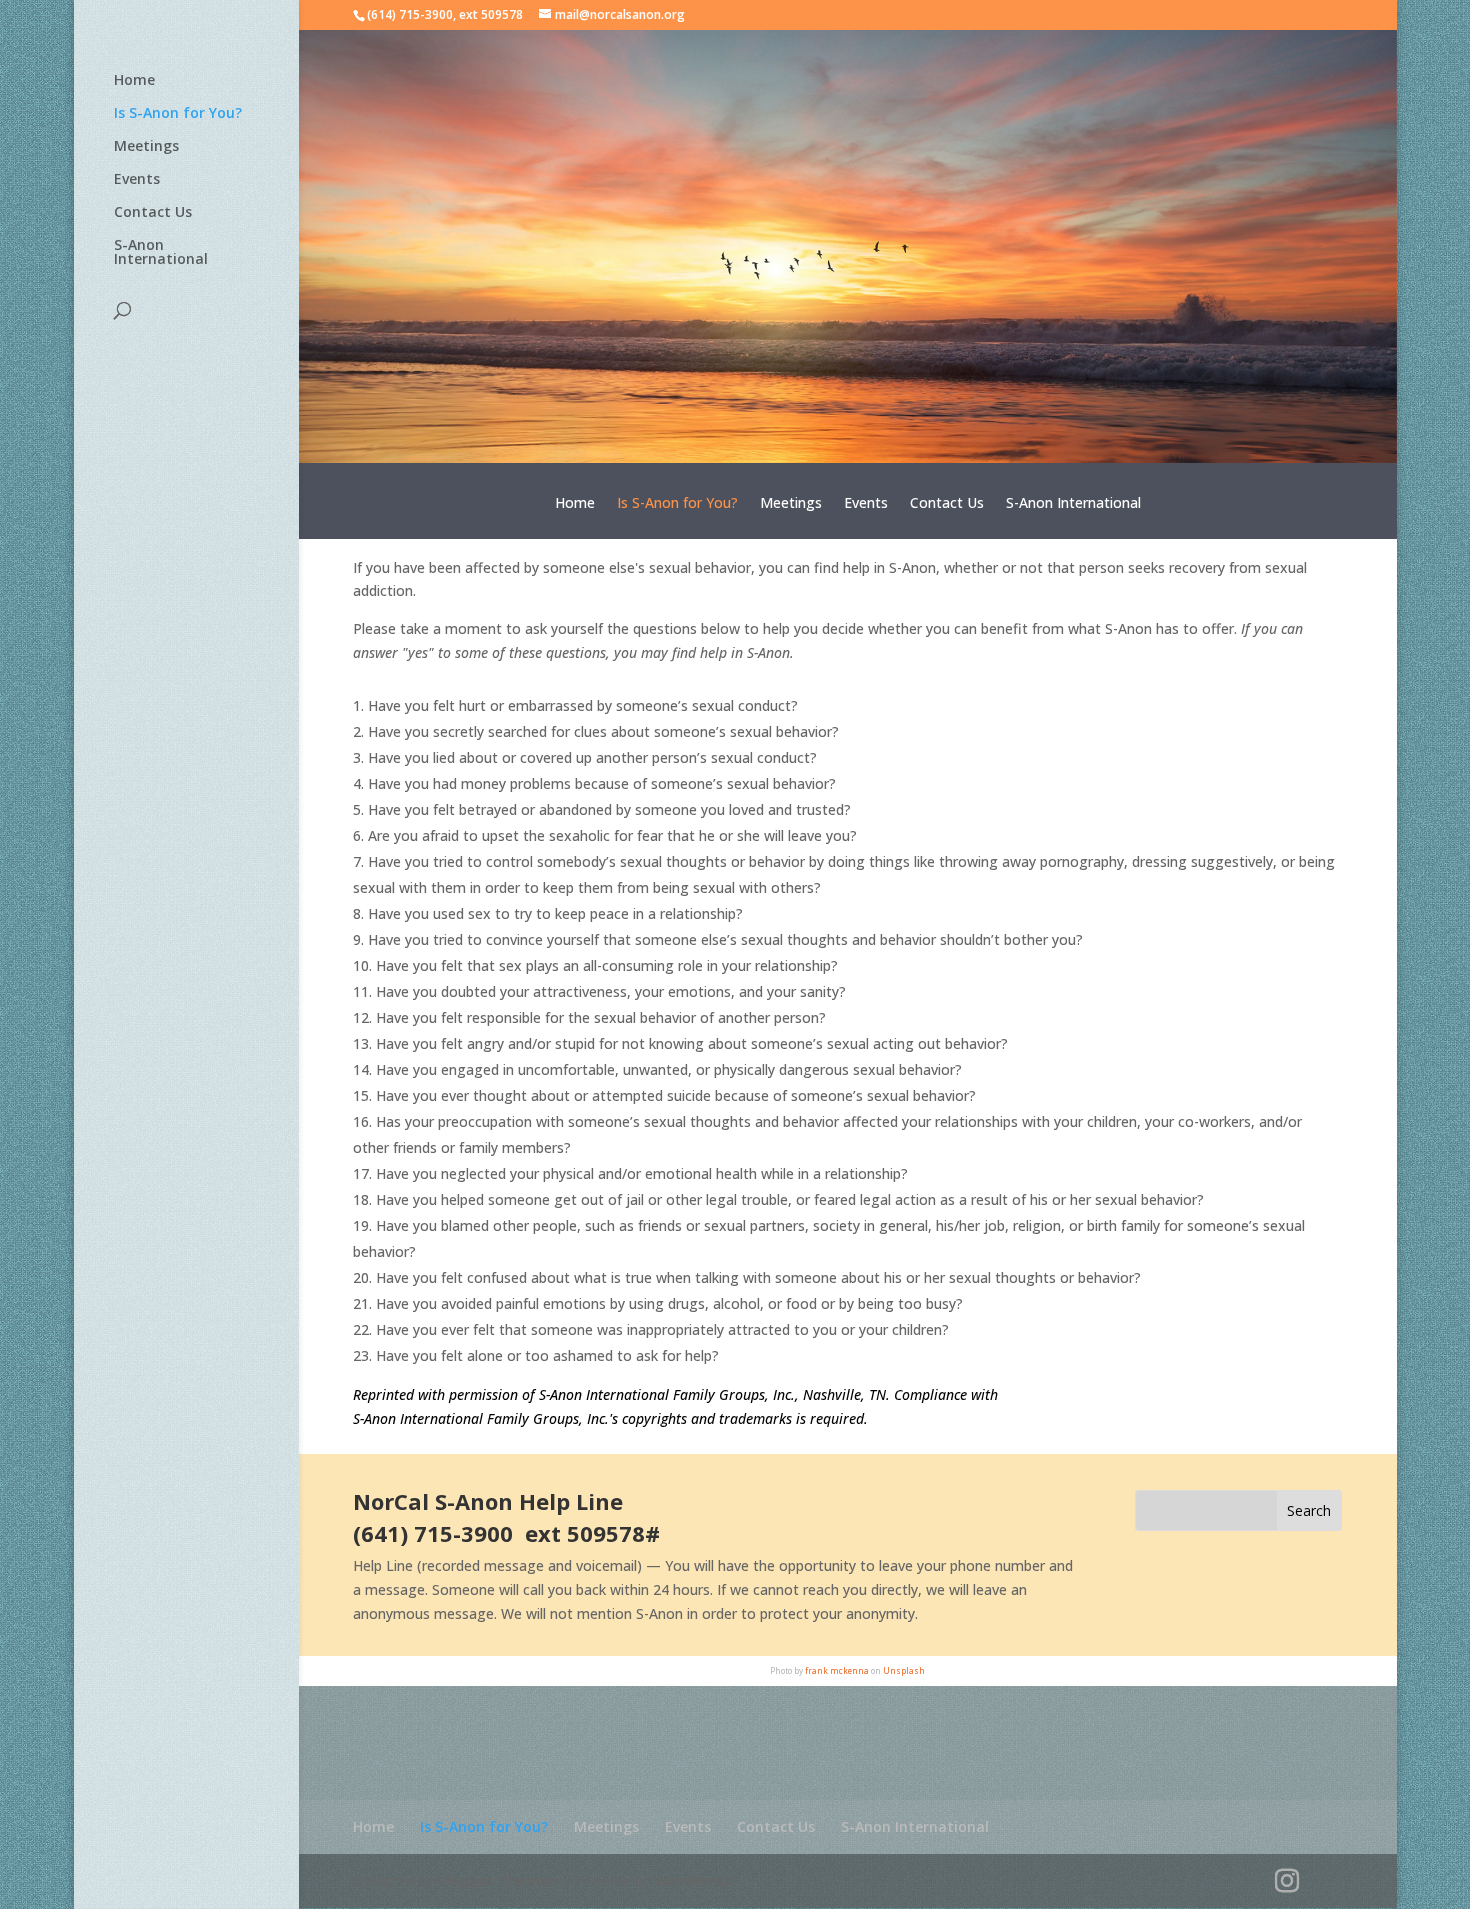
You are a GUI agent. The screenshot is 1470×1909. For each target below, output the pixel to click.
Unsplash (904, 1670)
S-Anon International (161, 253)
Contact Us (153, 213)
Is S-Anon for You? (178, 114)
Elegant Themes (497, 1880)
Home (134, 81)
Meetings (146, 147)
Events (137, 180)
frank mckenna (837, 1670)
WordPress (693, 1880)
